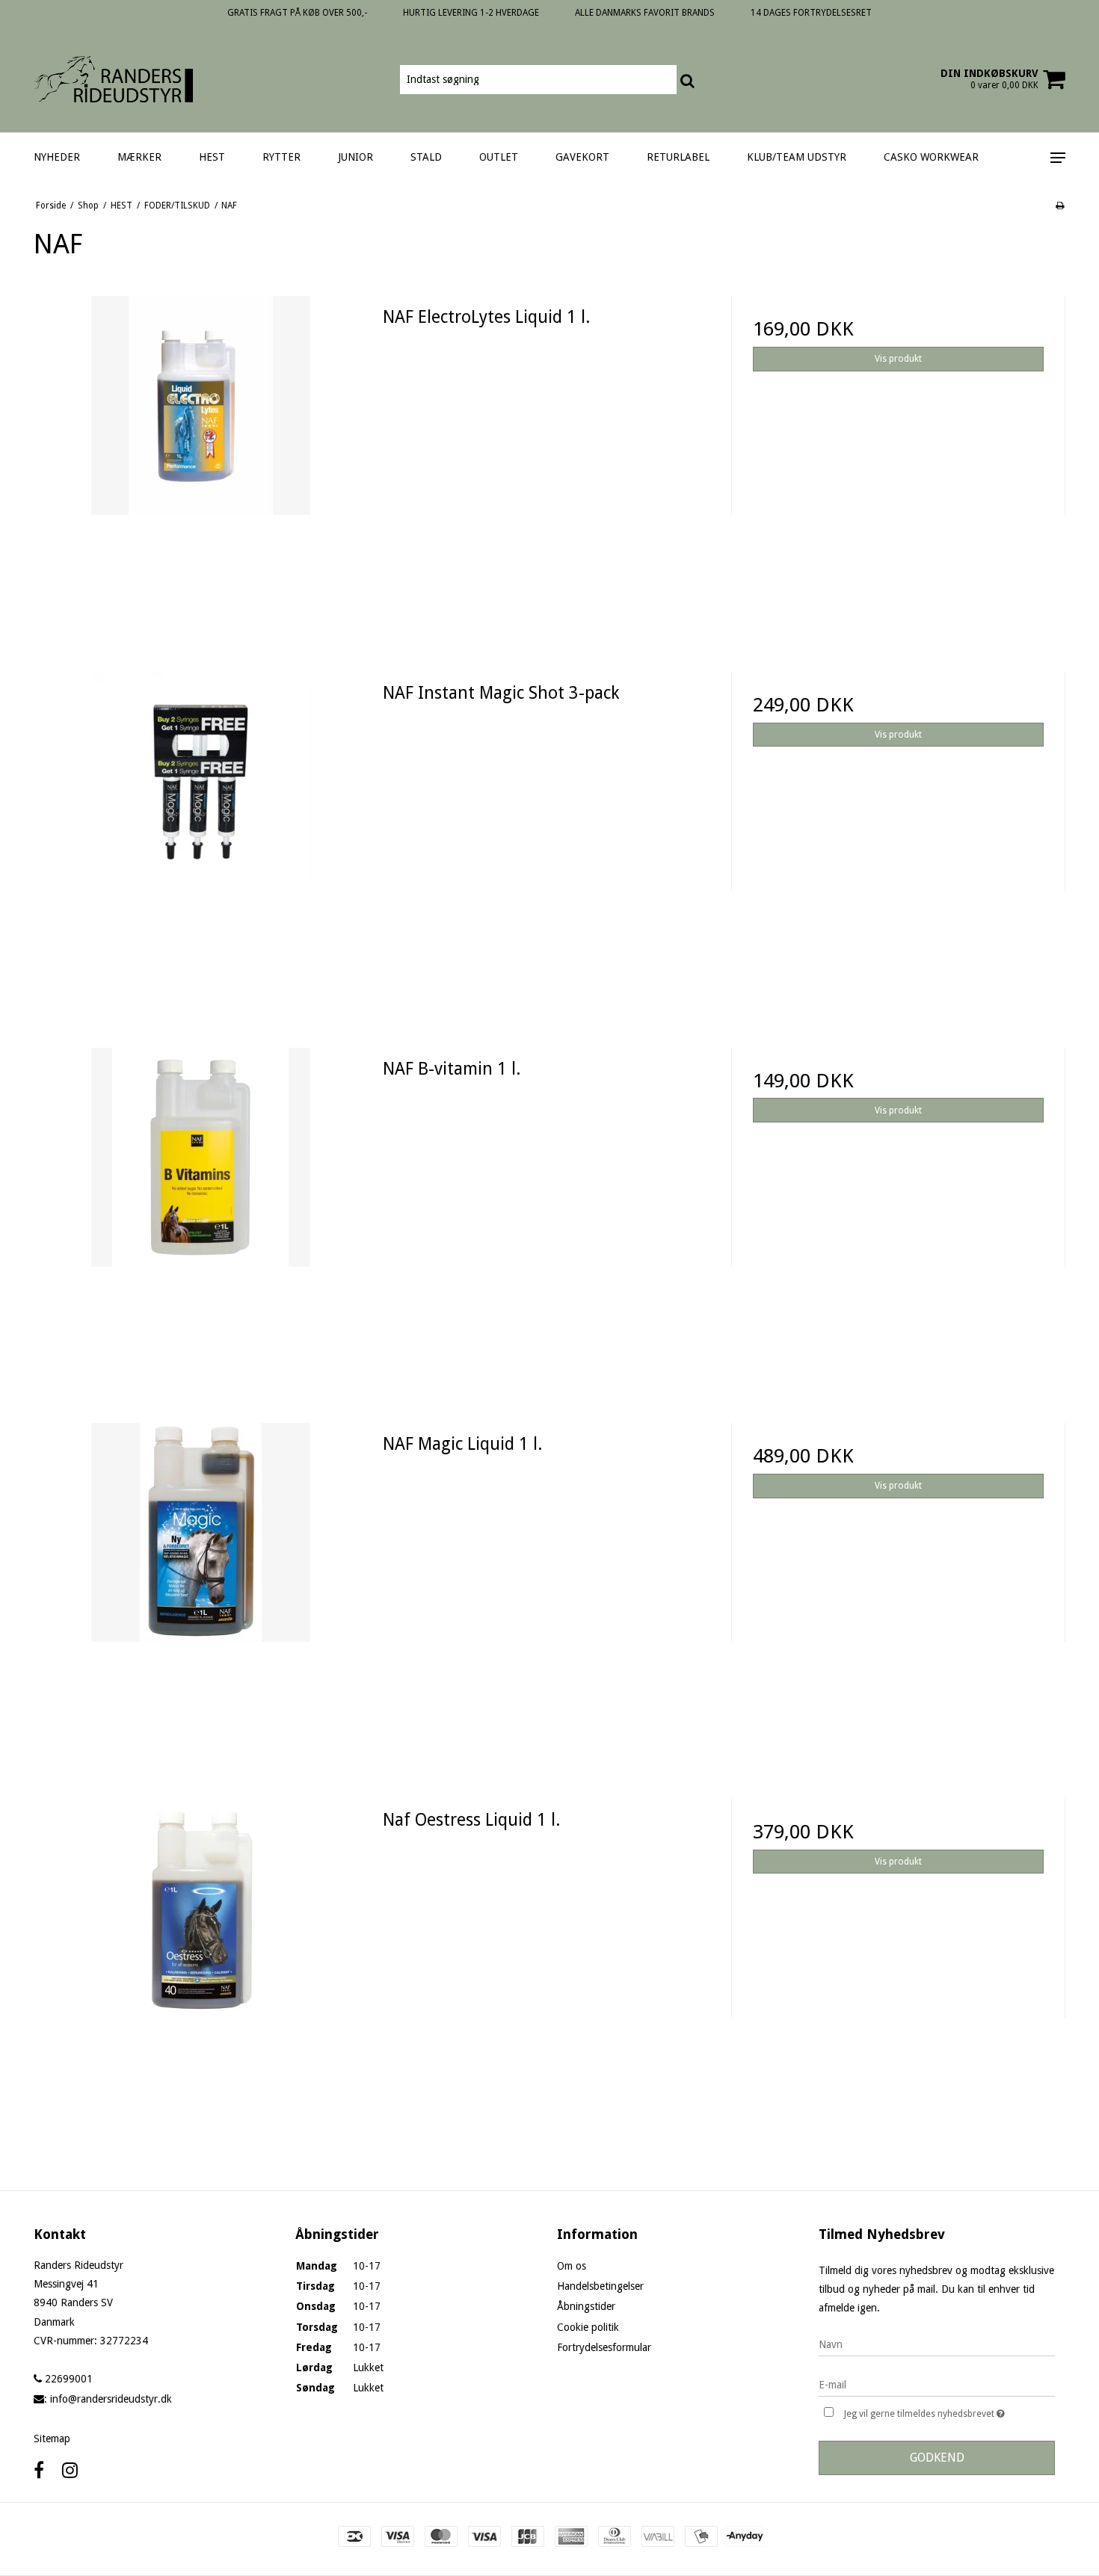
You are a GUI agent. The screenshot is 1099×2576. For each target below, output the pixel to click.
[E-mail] (937, 2384)
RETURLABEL (678, 157)
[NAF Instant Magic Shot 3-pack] (201, 839)
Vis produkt (898, 359)
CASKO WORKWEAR (931, 157)
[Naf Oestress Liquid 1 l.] (201, 1966)
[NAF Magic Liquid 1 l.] (201, 1590)
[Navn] (937, 2344)
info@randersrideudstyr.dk (111, 2399)
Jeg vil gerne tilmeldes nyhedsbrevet (949, 2410)
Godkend (937, 2458)
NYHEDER (57, 157)
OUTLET (499, 157)
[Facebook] (39, 2471)
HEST (212, 157)
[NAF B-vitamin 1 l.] (201, 1215)
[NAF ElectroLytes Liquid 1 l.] (201, 463)
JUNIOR (355, 157)
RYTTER (281, 157)
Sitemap (52, 2438)
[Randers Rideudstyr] (113, 79)
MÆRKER (139, 157)
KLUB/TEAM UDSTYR (797, 157)
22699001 (67, 2379)
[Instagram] (70, 2471)
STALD (426, 157)
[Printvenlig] (1060, 206)
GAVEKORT (582, 157)
